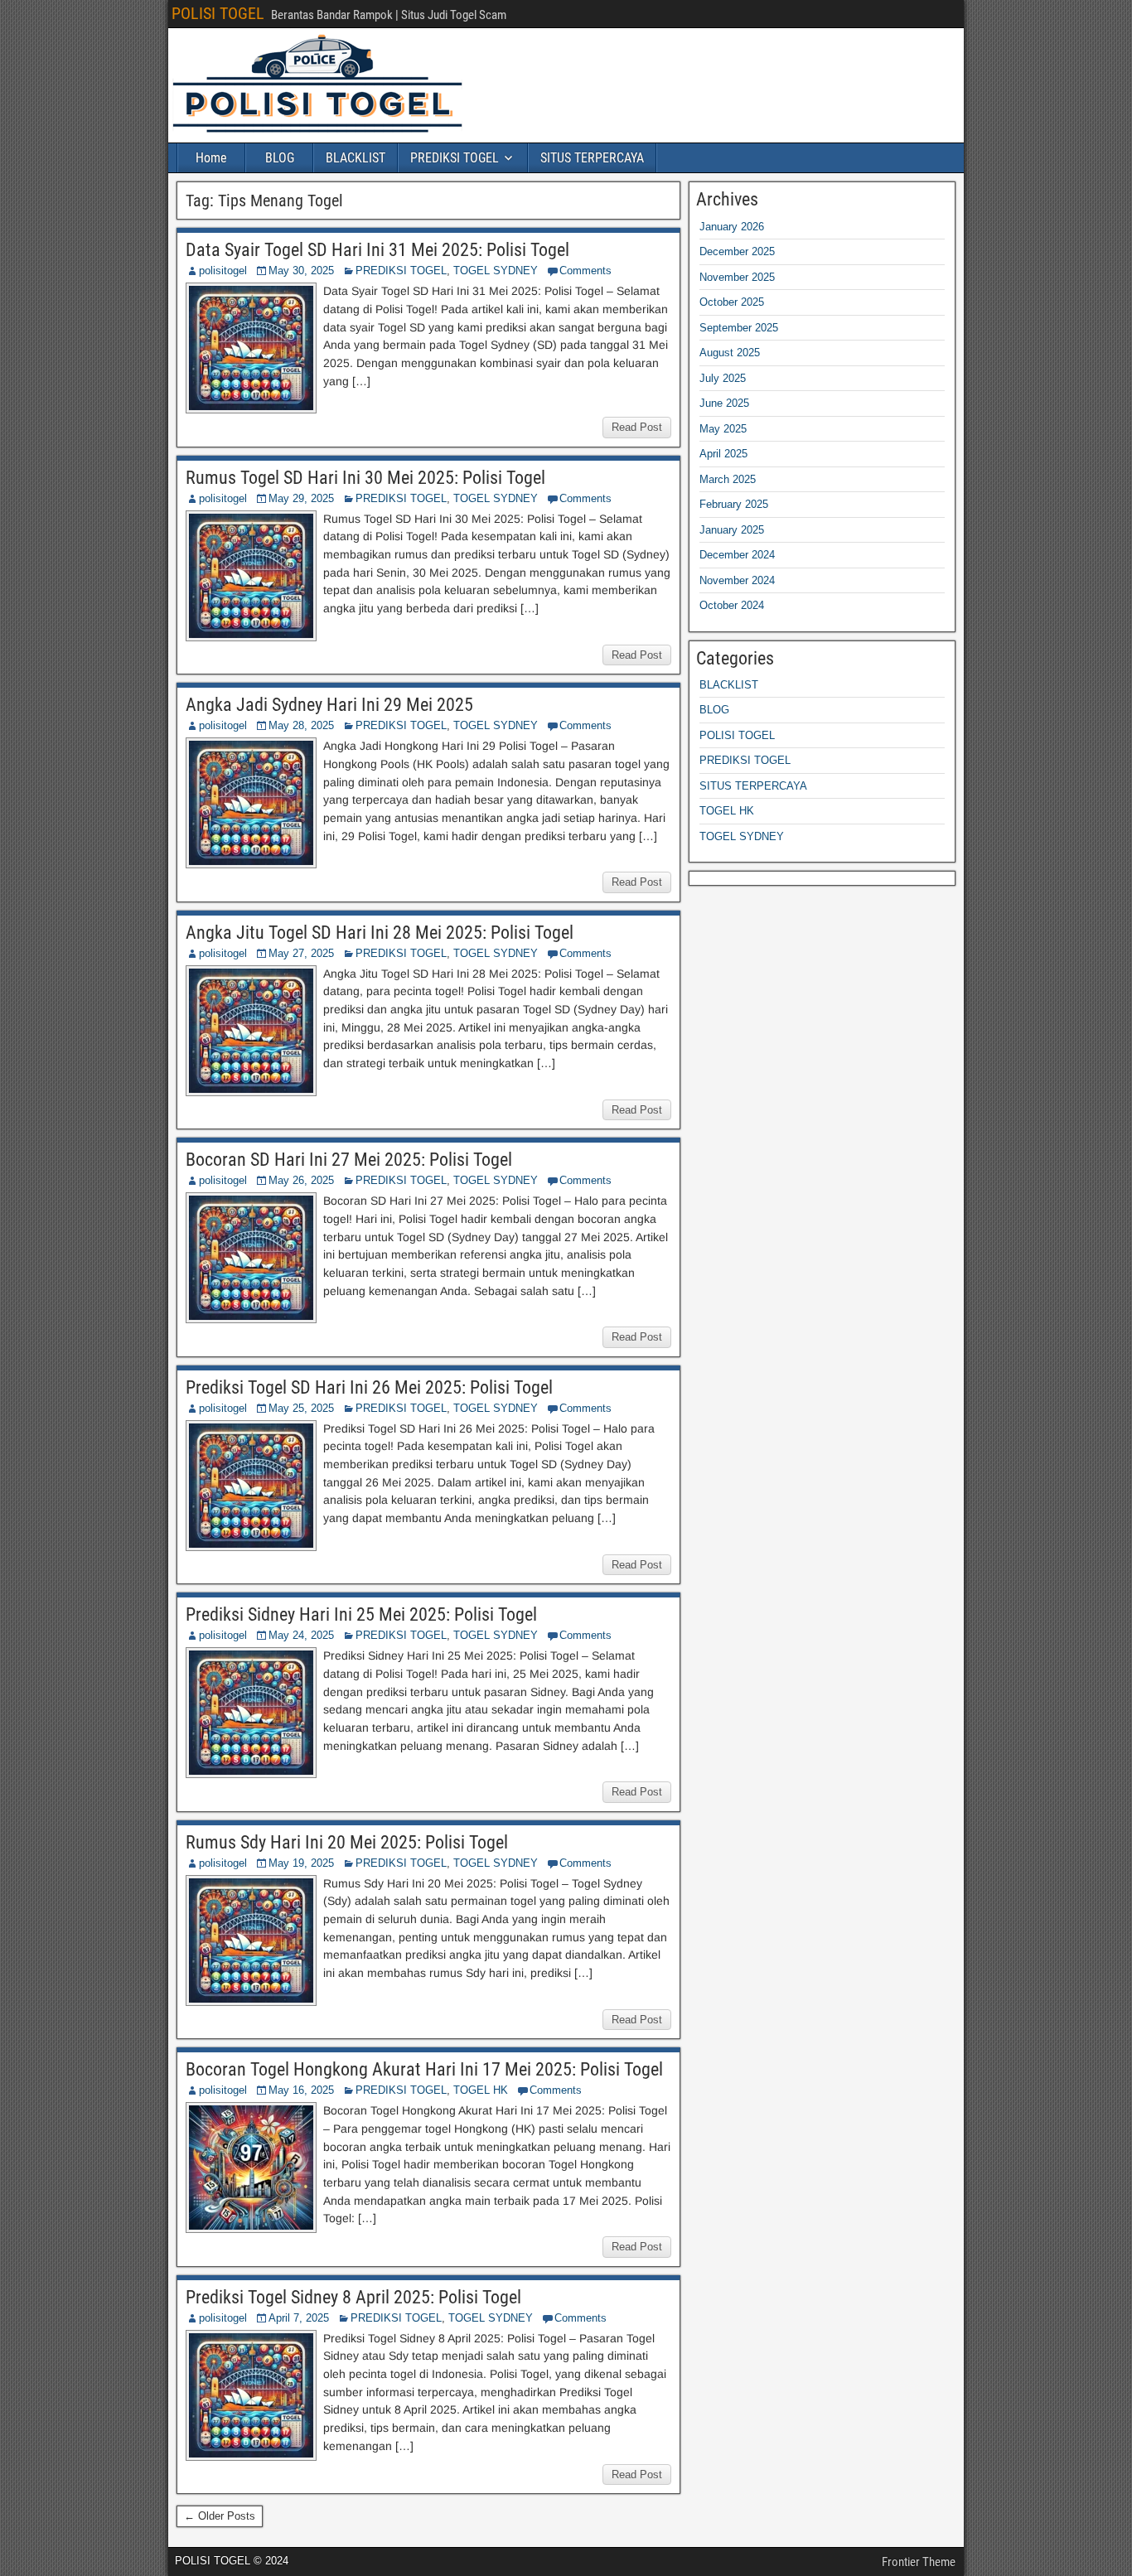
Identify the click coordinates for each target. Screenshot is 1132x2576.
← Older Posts (220, 2516)
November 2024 (737, 580)
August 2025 (730, 353)
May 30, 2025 (301, 271)
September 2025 (739, 328)
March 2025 (728, 479)
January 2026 (732, 227)
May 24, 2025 (301, 1635)
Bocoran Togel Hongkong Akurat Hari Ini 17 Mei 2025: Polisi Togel (424, 2069)
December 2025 (737, 251)
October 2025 (732, 302)
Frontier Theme (919, 2562)
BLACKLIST (356, 158)
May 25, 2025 (301, 1408)
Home (211, 158)
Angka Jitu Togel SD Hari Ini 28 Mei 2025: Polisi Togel (380, 933)
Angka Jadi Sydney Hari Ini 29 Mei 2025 (329, 705)
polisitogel (223, 271)
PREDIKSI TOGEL (455, 158)
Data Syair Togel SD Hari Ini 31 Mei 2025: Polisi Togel (377, 250)
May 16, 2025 (301, 2090)
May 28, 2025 (301, 725)
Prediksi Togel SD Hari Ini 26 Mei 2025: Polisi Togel (369, 1387)
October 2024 (732, 605)
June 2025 (724, 403)
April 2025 (723, 454)
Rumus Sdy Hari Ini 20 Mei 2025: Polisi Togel (347, 1842)
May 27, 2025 (301, 953)
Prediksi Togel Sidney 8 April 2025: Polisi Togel (353, 2297)
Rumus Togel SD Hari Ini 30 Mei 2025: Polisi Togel (365, 478)
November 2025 (737, 277)
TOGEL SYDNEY (496, 271)
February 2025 (734, 504)
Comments (585, 271)
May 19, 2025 (301, 1863)
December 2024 (737, 555)
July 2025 (723, 378)
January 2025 (732, 530)
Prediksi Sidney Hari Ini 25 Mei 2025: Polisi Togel (361, 1614)
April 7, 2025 (299, 2318)
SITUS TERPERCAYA (592, 158)
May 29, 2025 (301, 498)
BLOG (280, 158)
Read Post (637, 427)
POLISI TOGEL (218, 13)
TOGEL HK (481, 2090)
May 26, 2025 (301, 1180)
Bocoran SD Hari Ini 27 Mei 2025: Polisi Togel (349, 1160)
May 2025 (723, 429)
